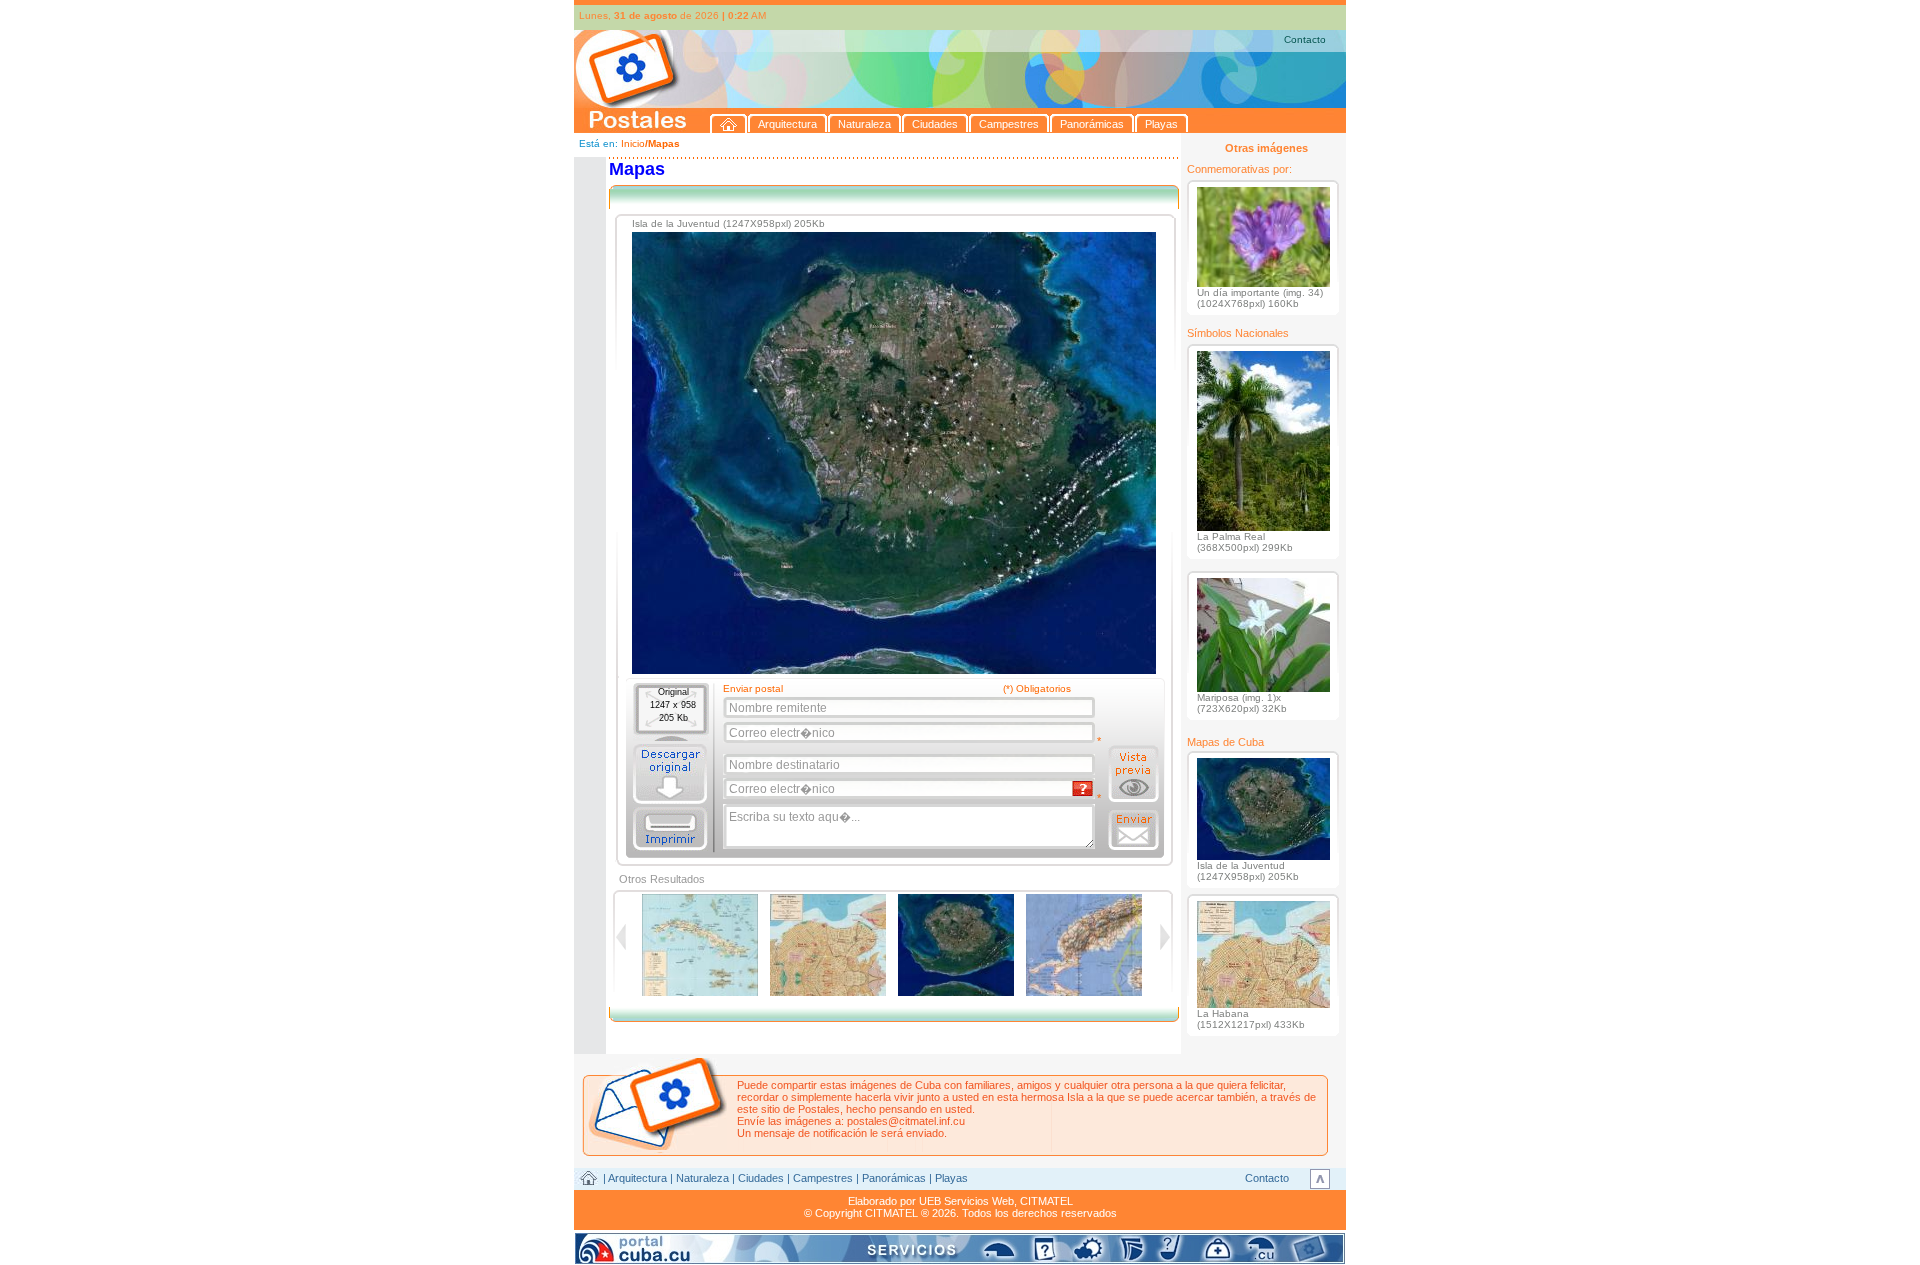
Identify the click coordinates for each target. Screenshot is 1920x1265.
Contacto (1305, 39)
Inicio (633, 143)
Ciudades (761, 1178)
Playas (951, 1178)
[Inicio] (729, 123)
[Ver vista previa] (1133, 774)
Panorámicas (894, 1178)
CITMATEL (1046, 1201)
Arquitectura (637, 1178)
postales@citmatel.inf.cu (906, 1121)
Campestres (823, 1178)
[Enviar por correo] (1133, 830)
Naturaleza (702, 1178)
